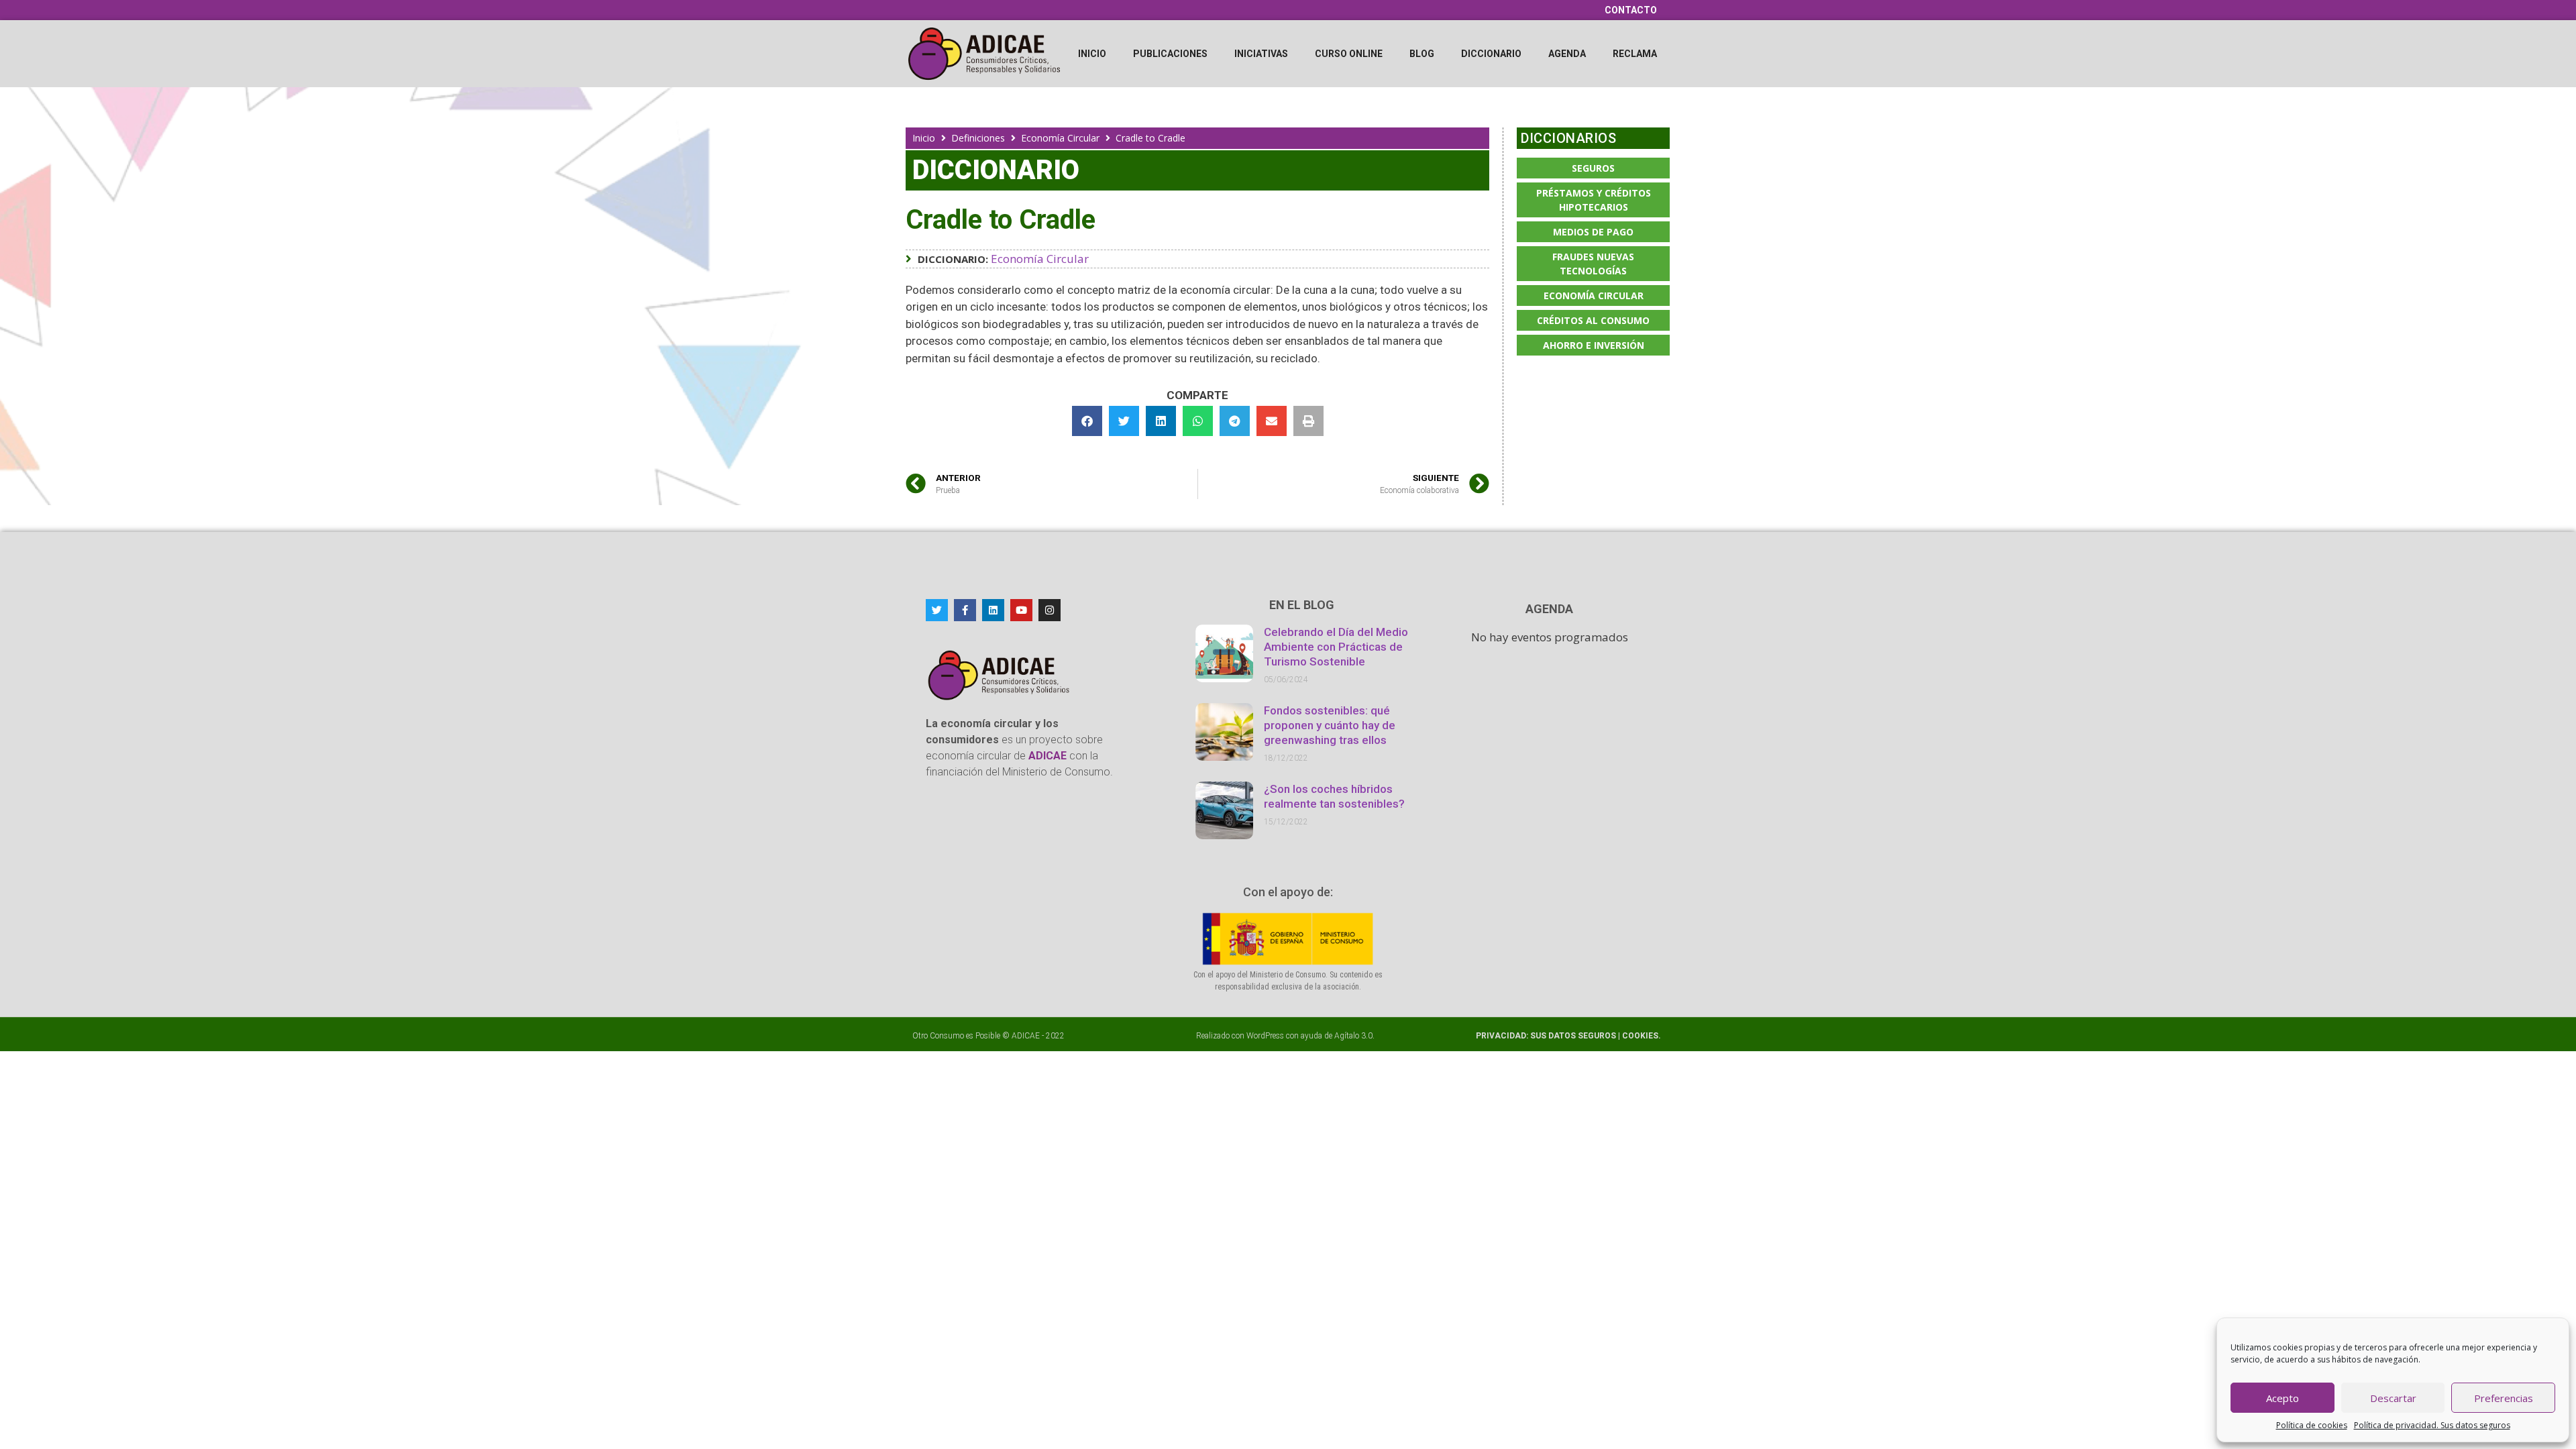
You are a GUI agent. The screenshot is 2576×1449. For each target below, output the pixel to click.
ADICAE (1026, 1036)
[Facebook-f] (965, 610)
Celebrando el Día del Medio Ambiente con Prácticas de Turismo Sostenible (1336, 647)
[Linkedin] (993, 610)
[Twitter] (937, 610)
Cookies (1640, 1036)
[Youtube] (1021, 610)
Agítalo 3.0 (1353, 1036)
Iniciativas (1261, 54)
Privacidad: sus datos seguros (1547, 1036)
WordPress (1265, 1036)
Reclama (1635, 54)
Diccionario (1491, 54)
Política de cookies (2312, 1425)
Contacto (1631, 10)
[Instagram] (1050, 610)
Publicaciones (1170, 54)
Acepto (2283, 1398)
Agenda (1567, 54)
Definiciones (978, 138)
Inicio (1092, 54)
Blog (1422, 54)
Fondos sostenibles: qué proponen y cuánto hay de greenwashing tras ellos (1330, 725)
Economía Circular (1060, 138)
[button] (1087, 421)
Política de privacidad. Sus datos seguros (2432, 1425)
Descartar (2393, 1398)
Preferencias (2504, 1398)
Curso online (1349, 54)
